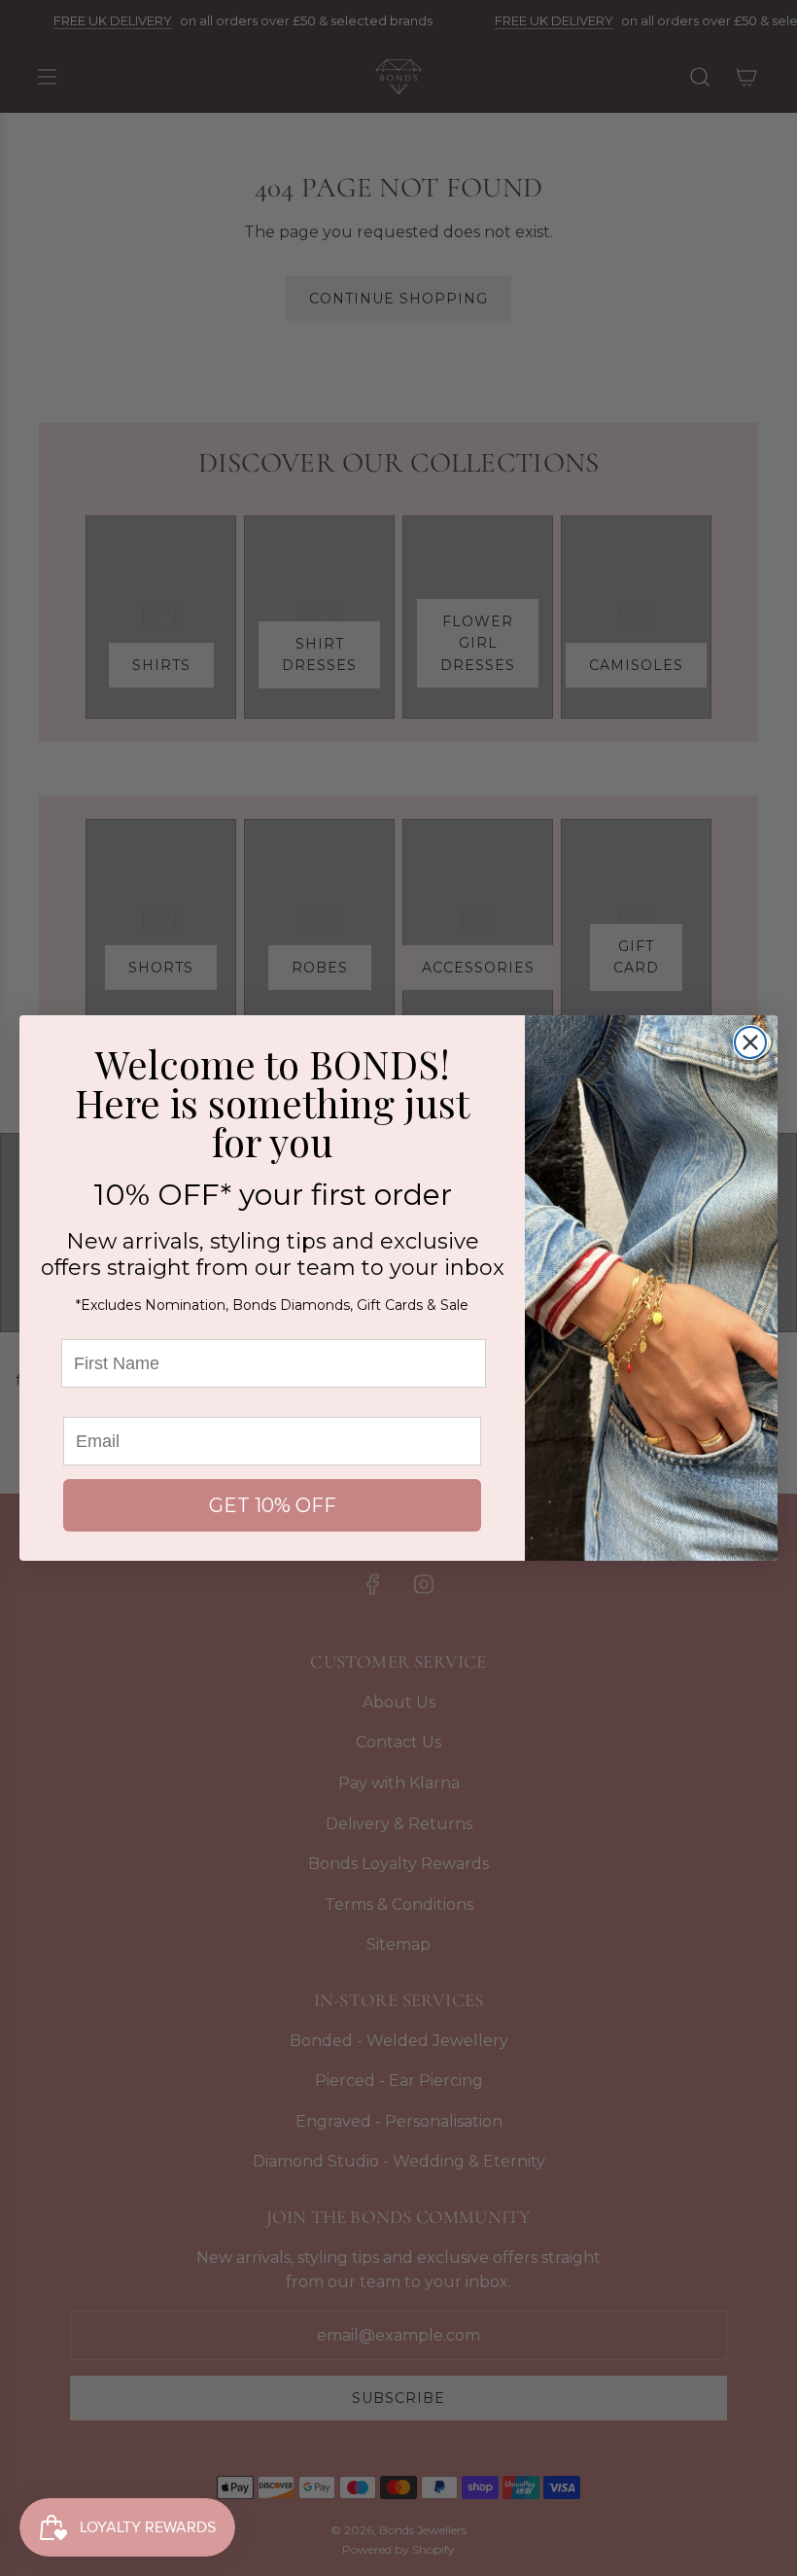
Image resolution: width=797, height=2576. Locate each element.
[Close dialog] (750, 1042)
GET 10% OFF (273, 1505)
